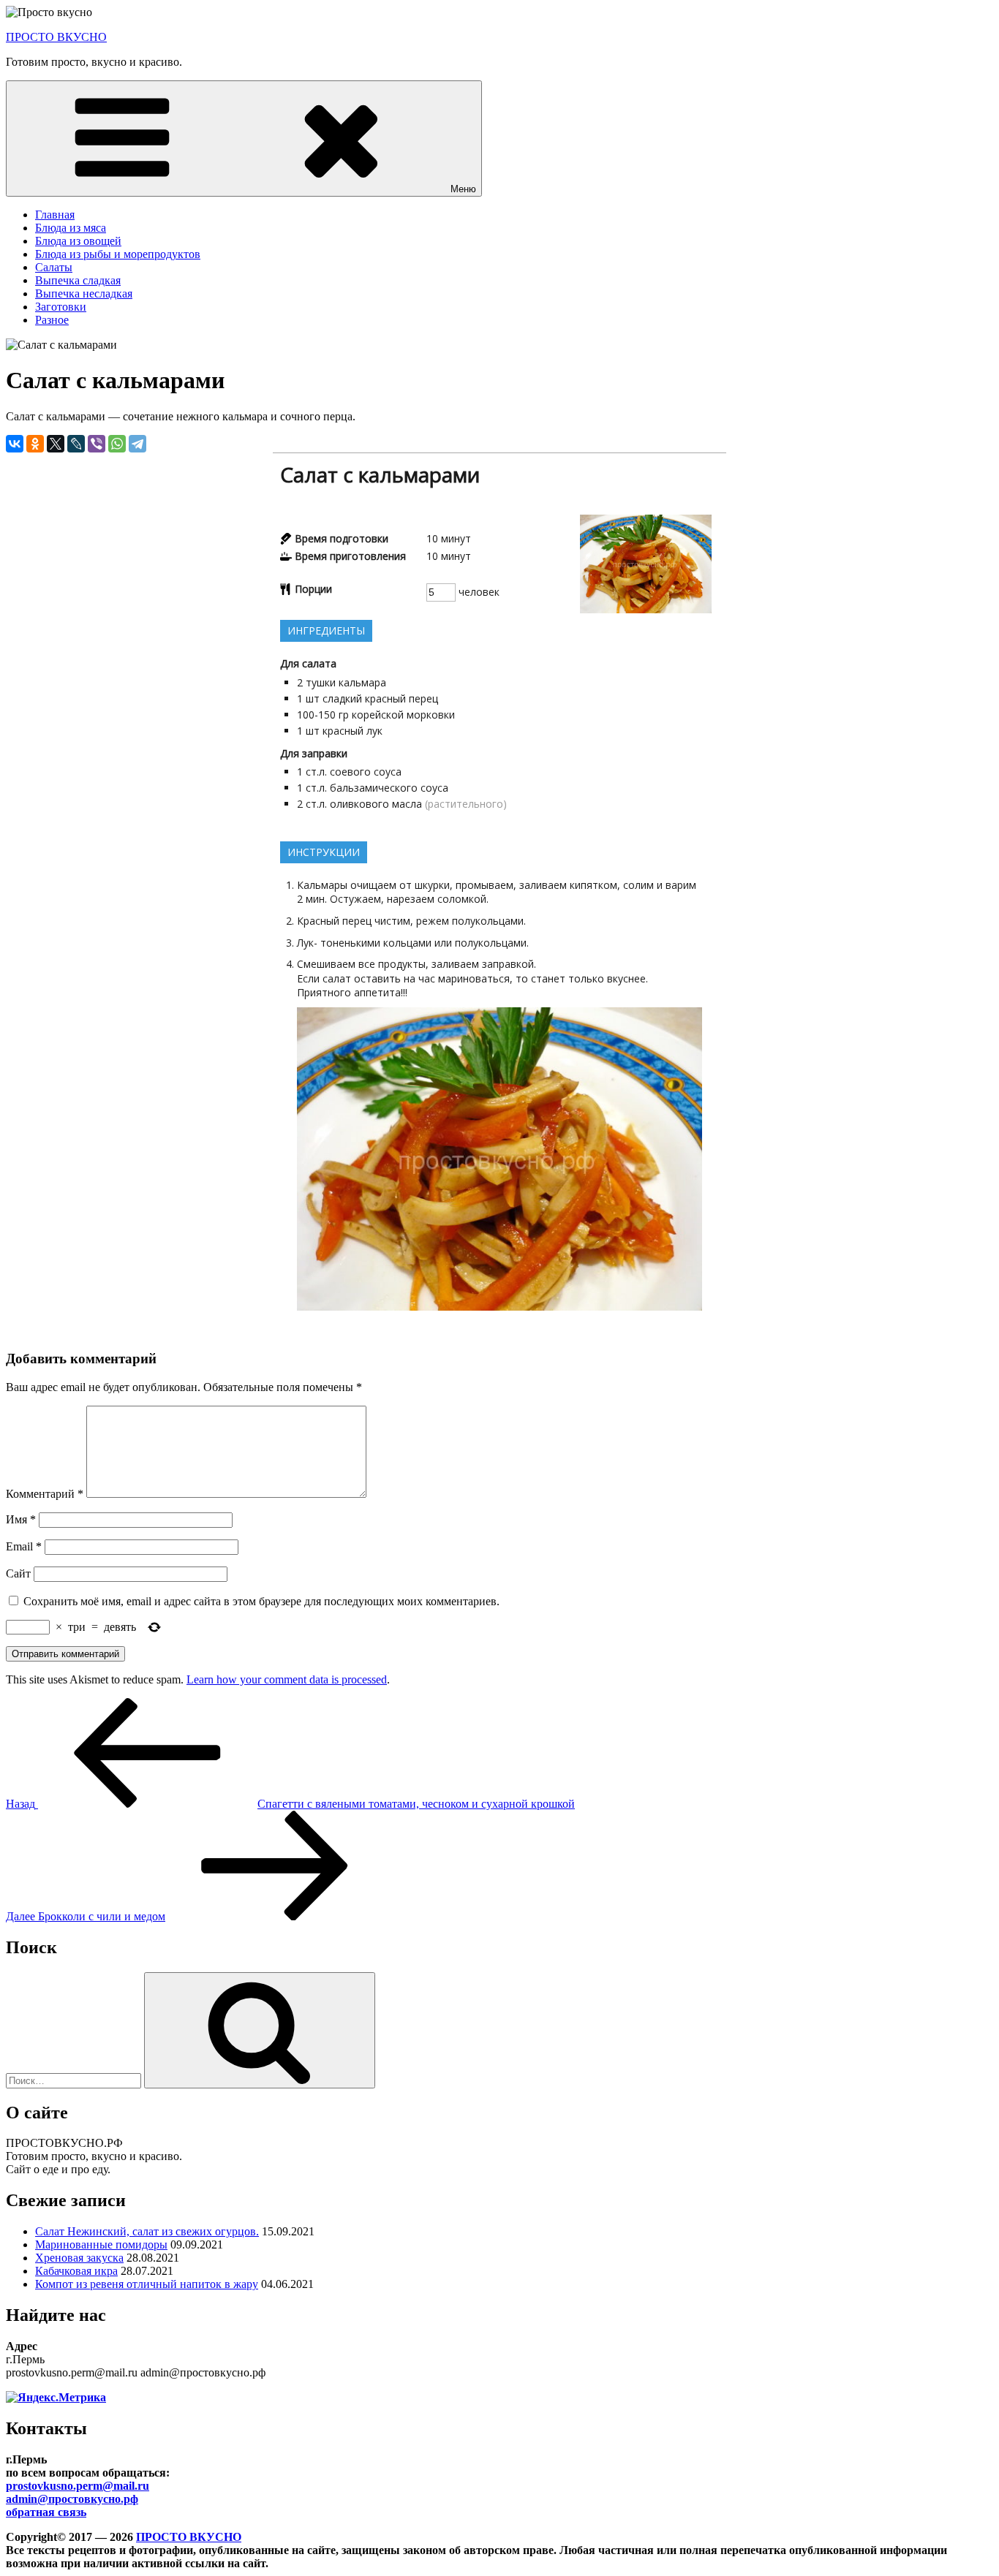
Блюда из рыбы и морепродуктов (118, 254)
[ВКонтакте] (15, 444)
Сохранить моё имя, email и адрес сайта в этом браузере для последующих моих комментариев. (261, 1601)
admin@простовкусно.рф (72, 2499)
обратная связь (46, 2512)
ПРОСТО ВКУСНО (56, 37)
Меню (463, 189)
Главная (55, 215)
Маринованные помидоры (101, 2244)
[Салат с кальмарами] (646, 609)
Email (24, 1546)
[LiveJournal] (76, 444)
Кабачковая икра (76, 2271)
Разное (52, 320)
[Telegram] (137, 444)
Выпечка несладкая (84, 293)
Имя (21, 1519)
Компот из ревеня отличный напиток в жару (147, 2284)
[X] (56, 444)
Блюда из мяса (71, 228)
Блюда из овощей (78, 241)
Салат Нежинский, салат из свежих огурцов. (147, 2231)
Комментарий (45, 1494)
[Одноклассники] (35, 444)
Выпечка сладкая (78, 280)
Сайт (18, 1573)
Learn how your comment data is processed (287, 1679)
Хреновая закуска (79, 2258)
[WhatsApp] (117, 444)
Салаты (54, 267)
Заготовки (61, 307)
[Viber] (97, 444)
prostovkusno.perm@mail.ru (78, 2486)
